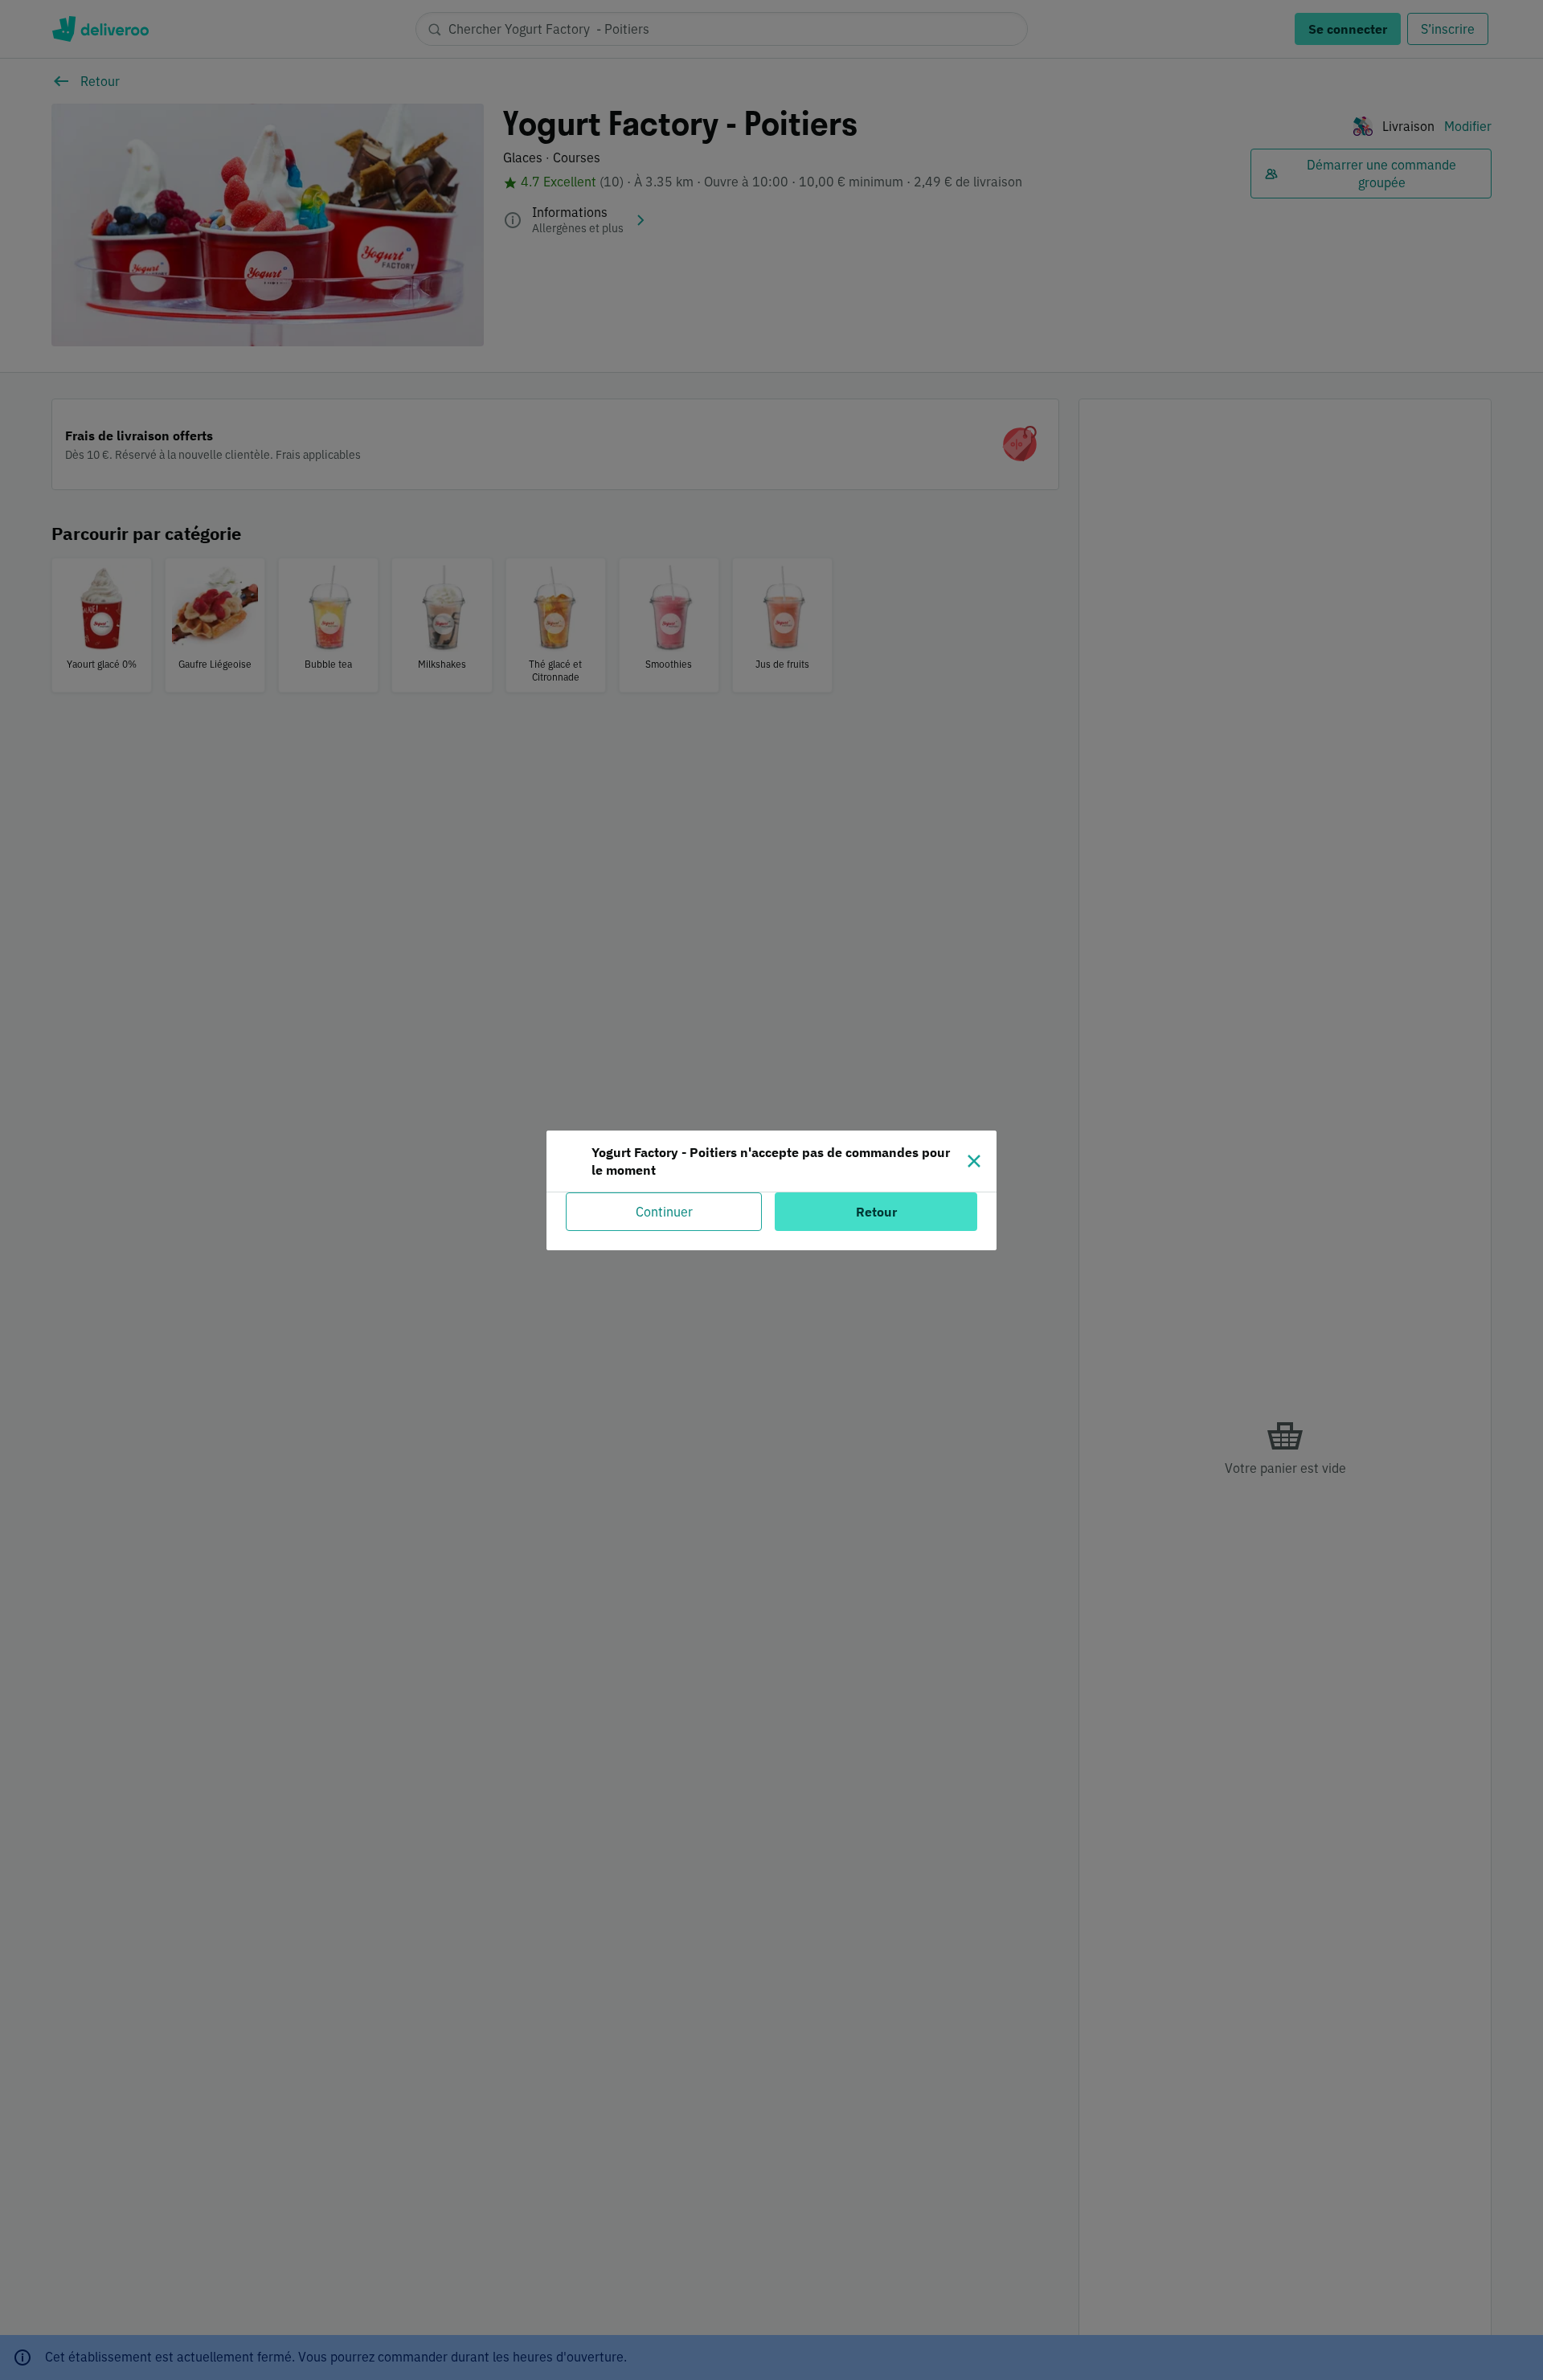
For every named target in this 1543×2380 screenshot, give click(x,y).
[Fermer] (974, 1161)
